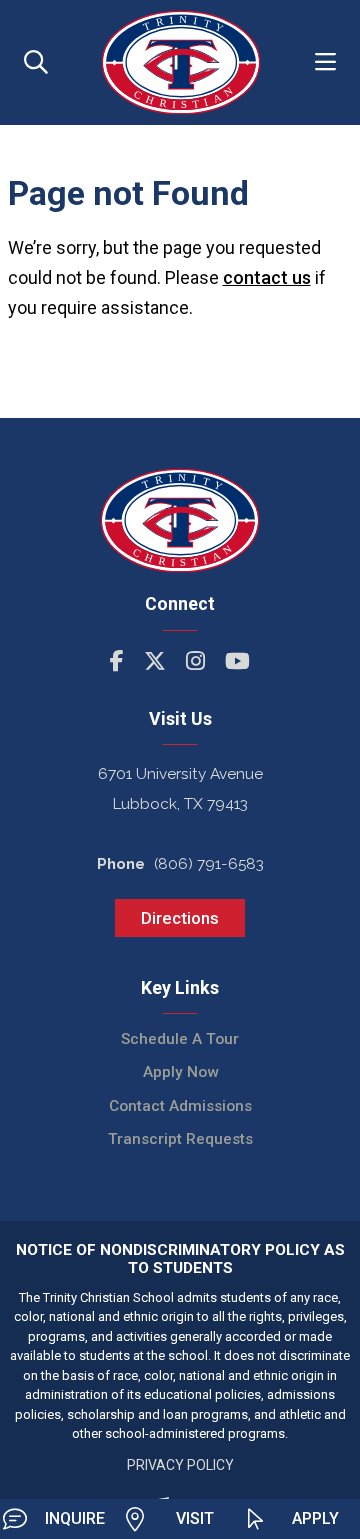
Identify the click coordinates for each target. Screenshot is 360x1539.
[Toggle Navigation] (325, 62)
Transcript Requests (180, 1139)
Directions (180, 918)
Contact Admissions (180, 1106)
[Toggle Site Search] (36, 62)
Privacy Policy (180, 1465)
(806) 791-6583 (209, 864)
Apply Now (180, 1072)
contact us (267, 277)
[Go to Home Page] (181, 62)
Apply (315, 1518)
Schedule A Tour (180, 1039)
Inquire (75, 1518)
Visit (195, 1518)
